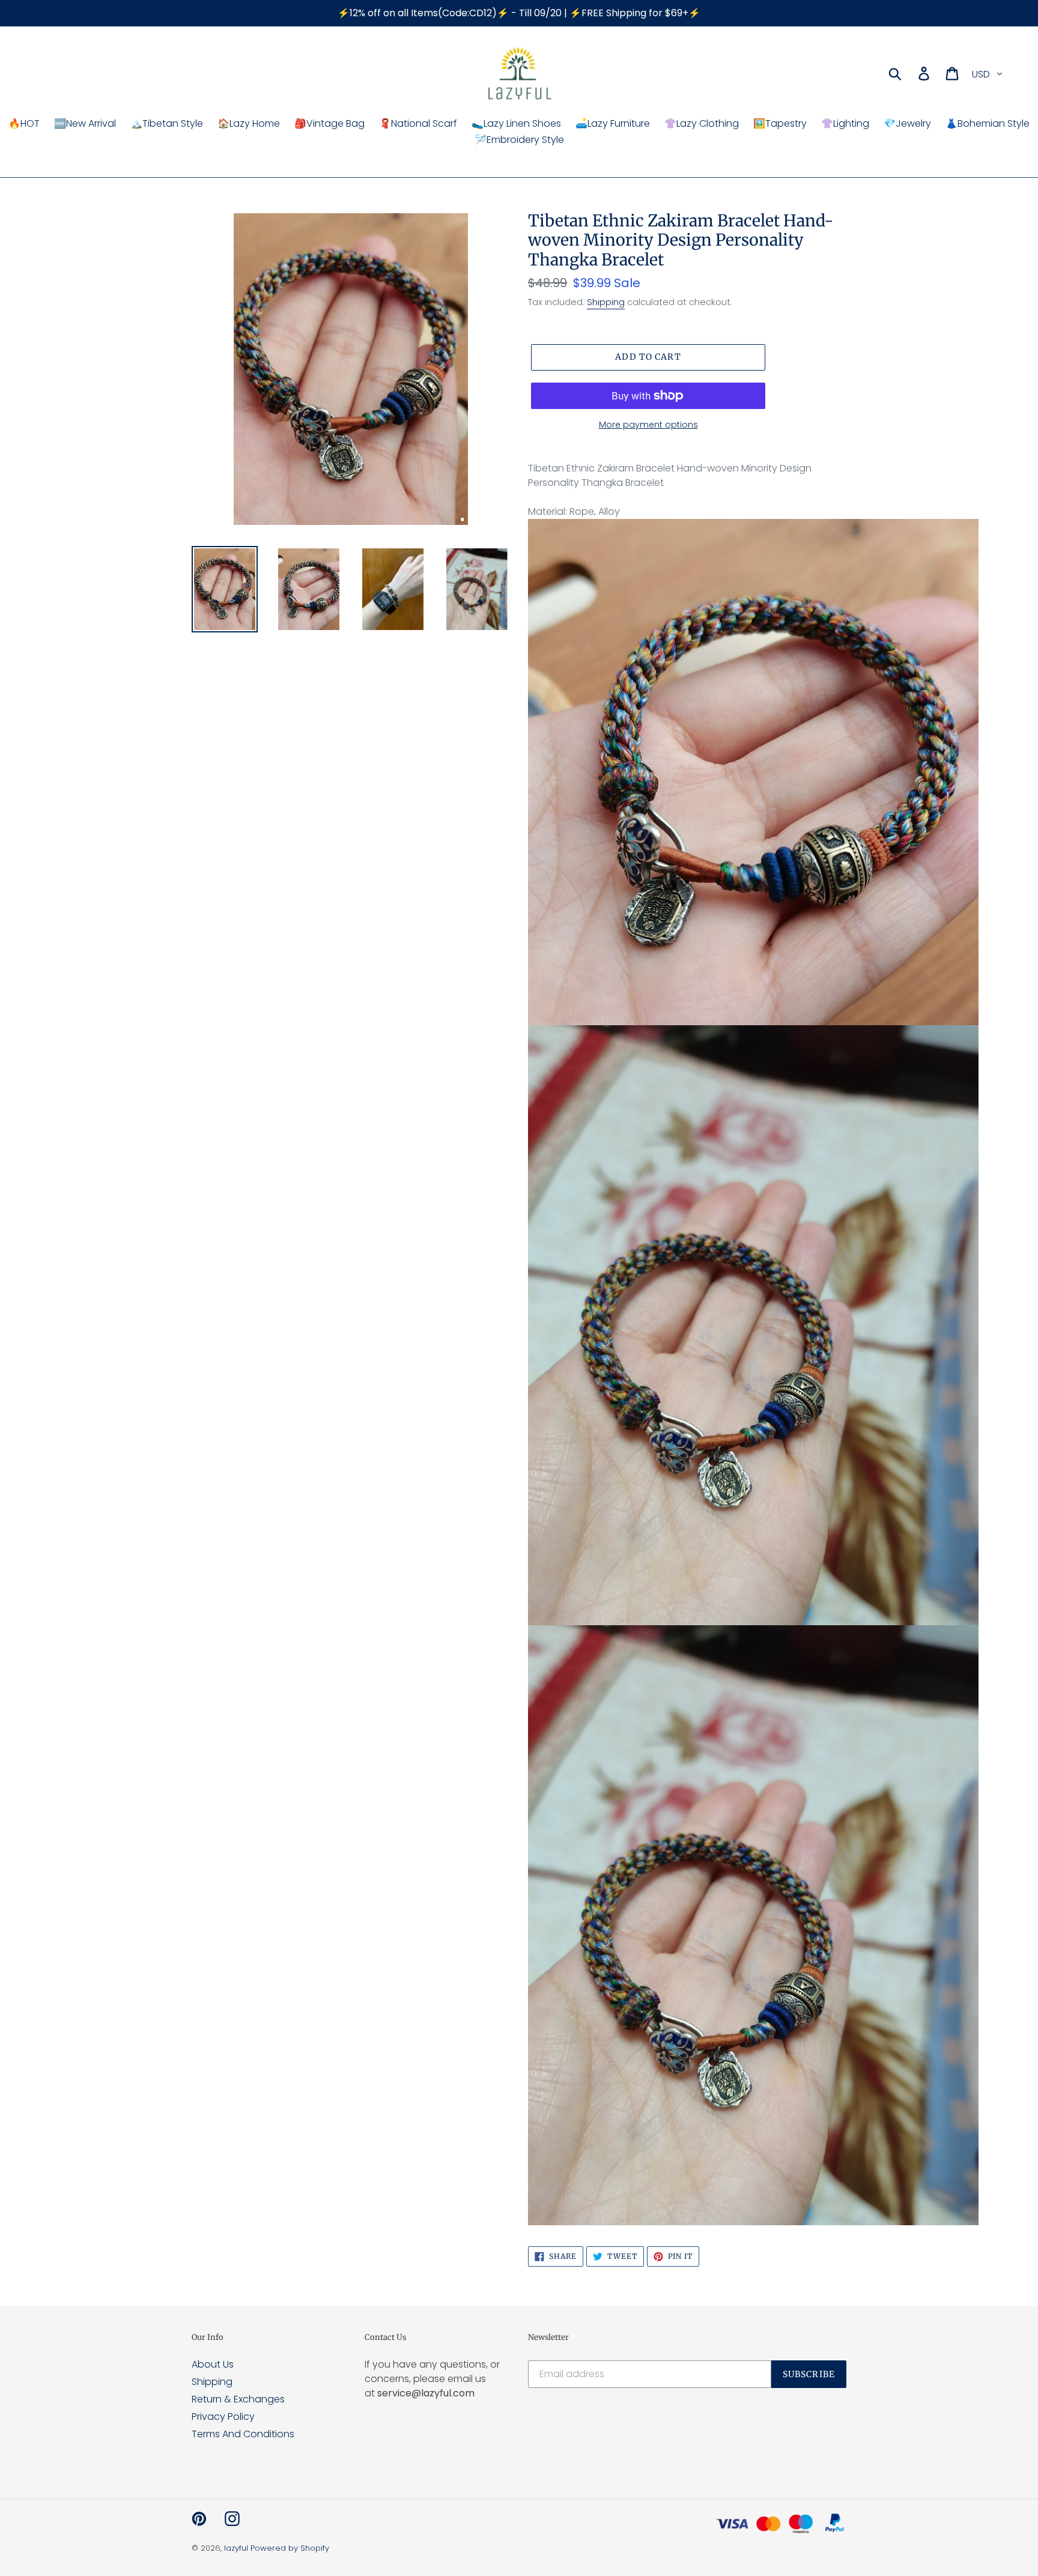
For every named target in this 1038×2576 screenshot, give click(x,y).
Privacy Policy (223, 2417)
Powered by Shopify (290, 2548)
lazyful (236, 2548)
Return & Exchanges (238, 2399)
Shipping (606, 302)
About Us (213, 2364)
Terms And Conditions (243, 2434)
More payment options (648, 425)
